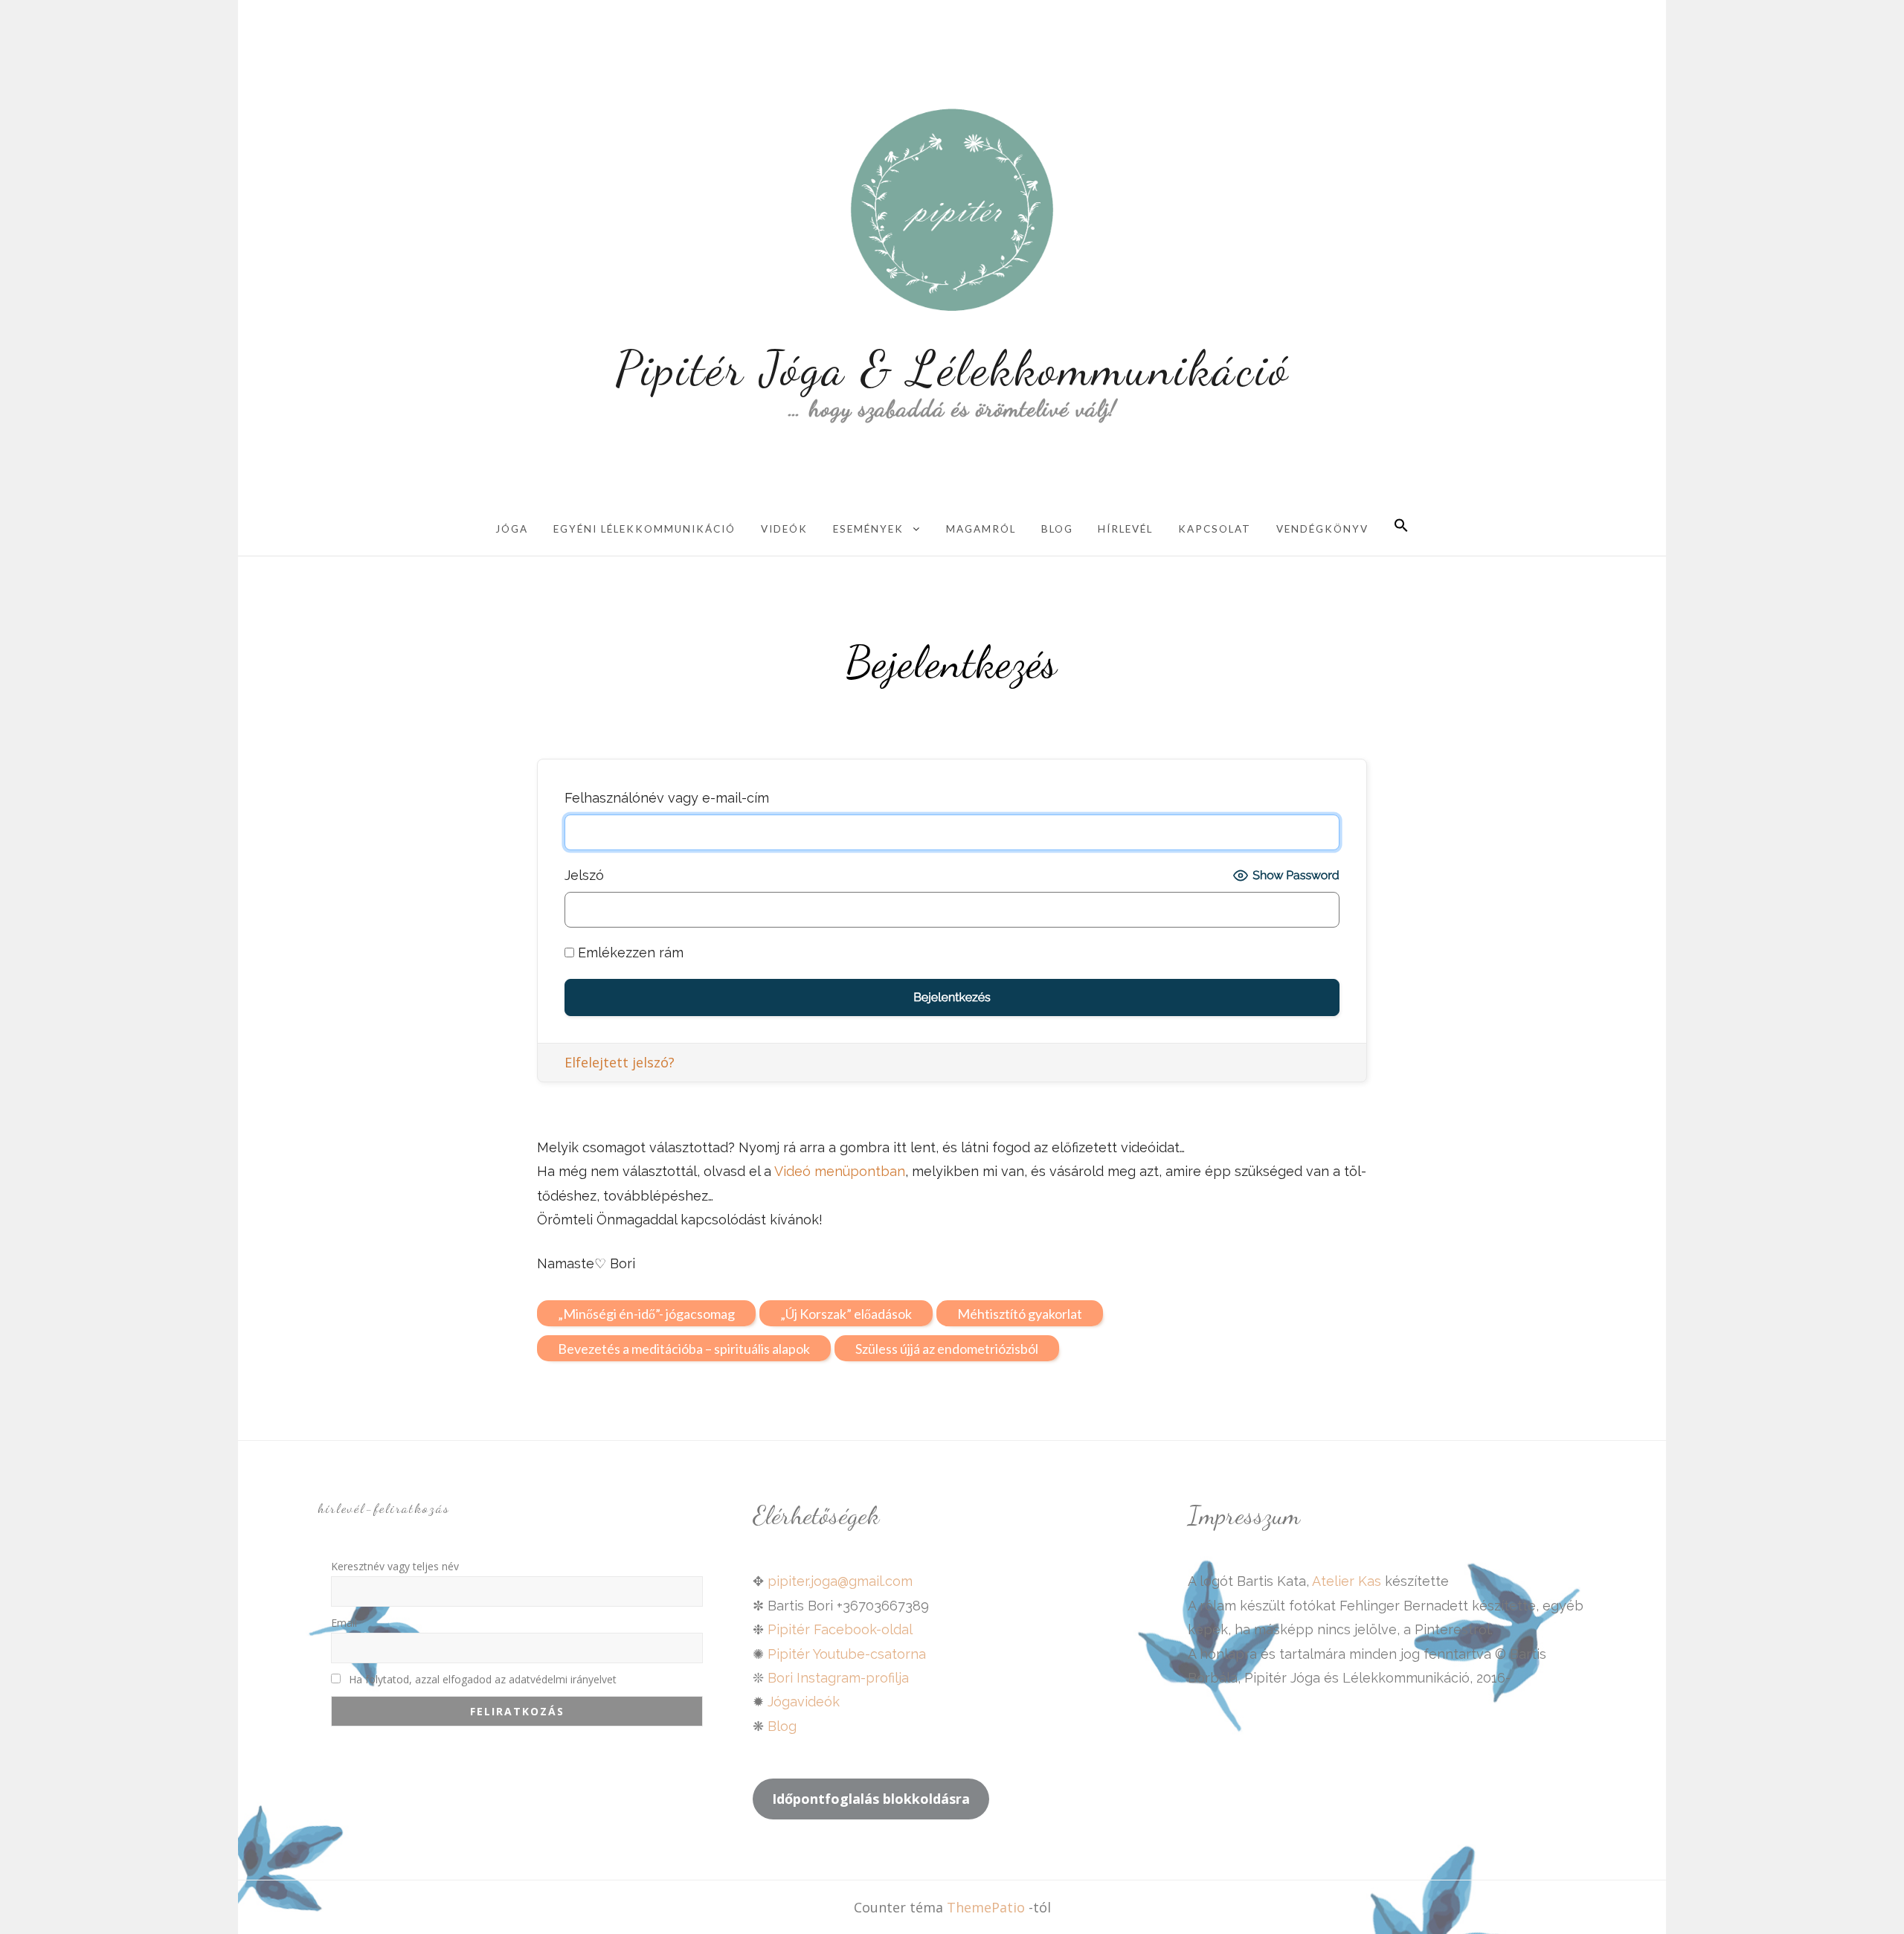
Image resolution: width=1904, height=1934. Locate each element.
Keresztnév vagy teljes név (395, 1566)
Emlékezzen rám (629, 952)
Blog (1057, 529)
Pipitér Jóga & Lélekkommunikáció (952, 368)
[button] (1401, 527)
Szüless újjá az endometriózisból (947, 1349)
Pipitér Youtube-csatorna (847, 1654)
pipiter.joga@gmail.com (840, 1581)
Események (868, 529)
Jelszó (584, 875)
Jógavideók (804, 1702)
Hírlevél (1125, 529)
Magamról (981, 529)
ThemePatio (986, 1907)
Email (344, 1623)
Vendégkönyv (1322, 529)
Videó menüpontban (840, 1171)
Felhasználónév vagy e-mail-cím (667, 798)
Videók (784, 529)
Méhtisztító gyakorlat (1020, 1314)
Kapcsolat (1215, 529)
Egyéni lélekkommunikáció (644, 529)
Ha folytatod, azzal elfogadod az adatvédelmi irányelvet (481, 1679)
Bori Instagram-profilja (838, 1678)
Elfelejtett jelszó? (620, 1062)
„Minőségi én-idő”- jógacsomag (646, 1314)
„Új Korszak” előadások (846, 1314)
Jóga (512, 529)
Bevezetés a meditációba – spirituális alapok (684, 1349)
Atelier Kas (1345, 1581)
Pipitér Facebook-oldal (840, 1629)
